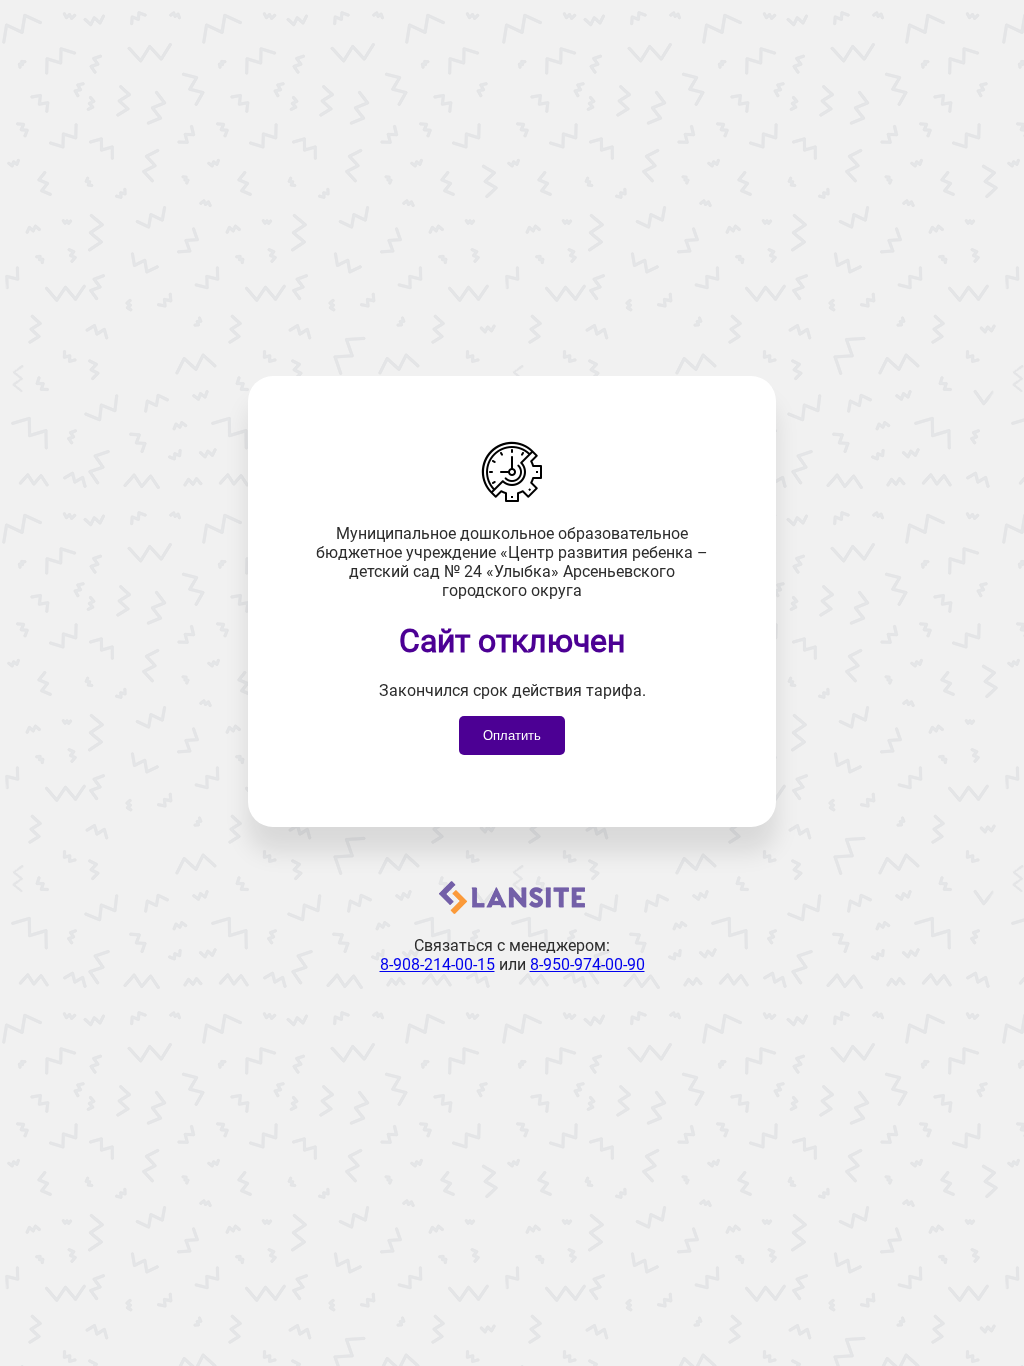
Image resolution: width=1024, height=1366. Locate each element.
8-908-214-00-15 (437, 964)
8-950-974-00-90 (587, 964)
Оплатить (512, 735)
